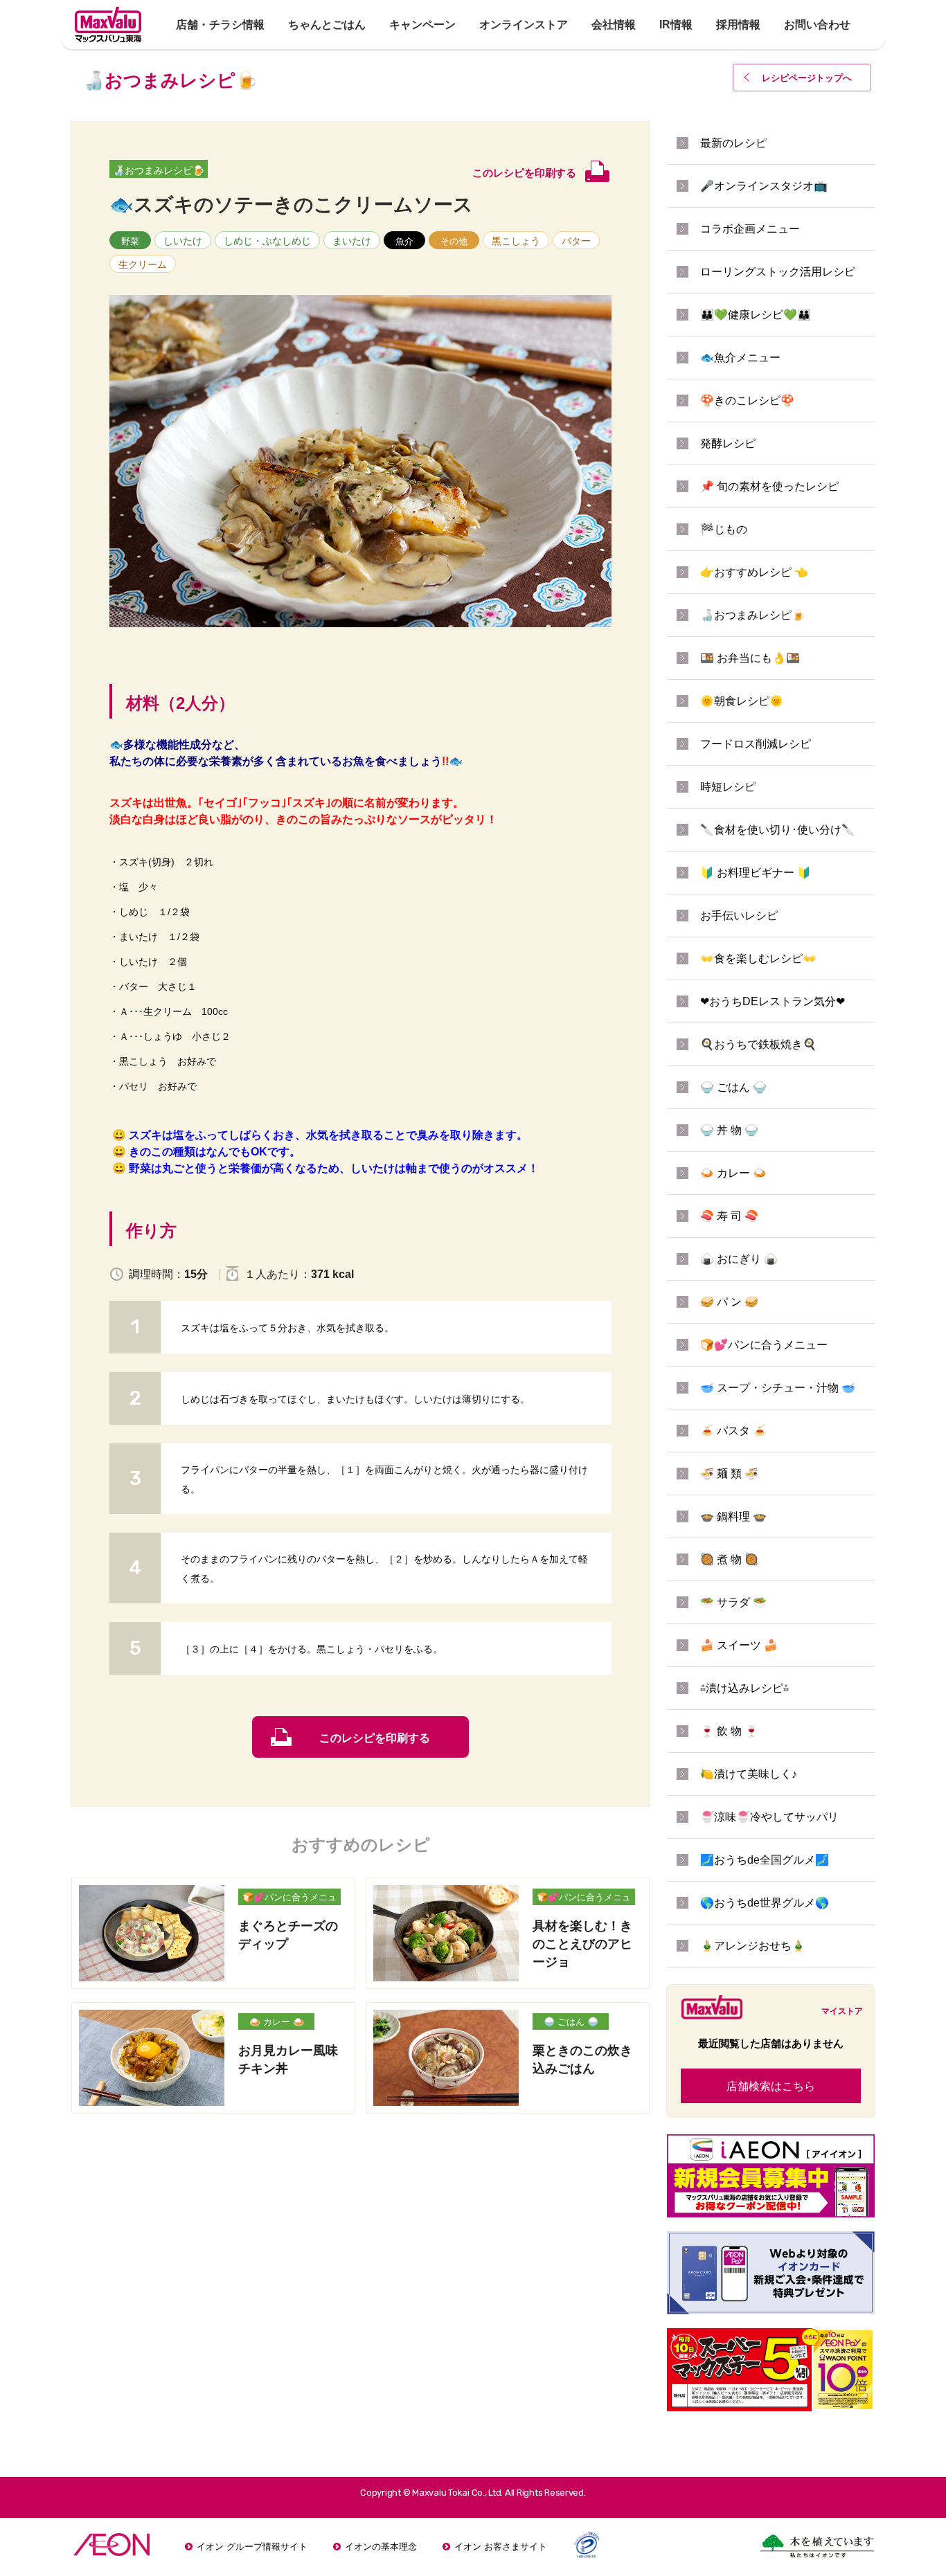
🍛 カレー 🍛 (277, 2022)
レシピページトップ (807, 78)
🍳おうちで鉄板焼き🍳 (758, 1044)
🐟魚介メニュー (740, 358)
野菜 (130, 241)
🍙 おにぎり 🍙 (739, 1259)
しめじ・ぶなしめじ (267, 241)
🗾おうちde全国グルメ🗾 (765, 1860)
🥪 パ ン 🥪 (729, 1302)
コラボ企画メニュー (750, 229)
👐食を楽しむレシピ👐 (758, 958)
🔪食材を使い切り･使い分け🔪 (778, 830)
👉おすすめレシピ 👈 (754, 572)
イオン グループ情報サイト (252, 2547)
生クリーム (143, 264)
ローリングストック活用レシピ (778, 272)
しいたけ (183, 241)
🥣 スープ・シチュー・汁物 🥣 (778, 1388)
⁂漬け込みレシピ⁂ (744, 1688)
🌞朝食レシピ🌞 (742, 701)
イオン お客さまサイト (501, 2547)
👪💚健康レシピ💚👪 (756, 315)
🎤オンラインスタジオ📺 (764, 186)
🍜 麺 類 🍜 (729, 1474)
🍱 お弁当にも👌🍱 (750, 658)
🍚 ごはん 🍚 (571, 2022)
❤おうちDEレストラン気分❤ (773, 1001)
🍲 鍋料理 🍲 (733, 1516)
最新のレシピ (733, 143)
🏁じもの (724, 529)
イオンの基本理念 (381, 2547)
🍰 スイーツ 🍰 (739, 1645)
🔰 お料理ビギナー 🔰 (756, 873)
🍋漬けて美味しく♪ (749, 1774)
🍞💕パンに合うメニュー (289, 1899)
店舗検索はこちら (771, 2086)
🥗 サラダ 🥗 (733, 1602)
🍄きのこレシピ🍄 (747, 400)
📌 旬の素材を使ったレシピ (769, 486)
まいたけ (352, 241)
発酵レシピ (728, 443)
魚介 (404, 241)
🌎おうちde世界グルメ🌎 (765, 1903)
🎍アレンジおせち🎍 (753, 1946)
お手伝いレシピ (739, 916)
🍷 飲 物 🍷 (729, 1731)
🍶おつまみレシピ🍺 (159, 170)
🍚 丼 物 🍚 (729, 1130)
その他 (454, 241)
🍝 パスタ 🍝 (733, 1431)
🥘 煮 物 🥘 (729, 1559)
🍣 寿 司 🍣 (729, 1216)
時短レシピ (728, 787)
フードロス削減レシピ (756, 744)
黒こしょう (516, 241)
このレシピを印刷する (375, 1738)
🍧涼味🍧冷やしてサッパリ (769, 1817)
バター (576, 241)
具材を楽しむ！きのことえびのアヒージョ (582, 1944)
